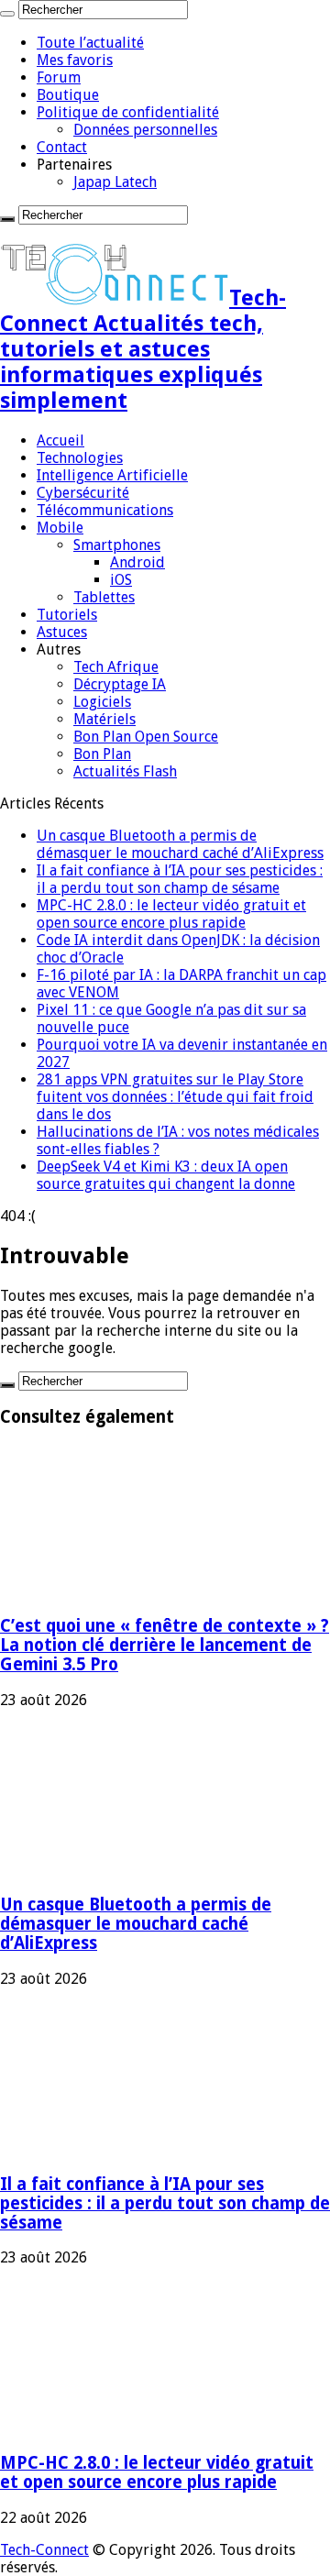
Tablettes (104, 597)
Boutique (68, 95)
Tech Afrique (116, 667)
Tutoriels (67, 615)
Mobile (60, 528)
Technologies (80, 458)
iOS (121, 580)
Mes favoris (75, 60)
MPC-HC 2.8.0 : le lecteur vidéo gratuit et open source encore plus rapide (171, 914)
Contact (62, 147)
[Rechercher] (7, 14)
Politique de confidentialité (128, 112)
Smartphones (117, 545)
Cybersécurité (83, 493)
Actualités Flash (125, 771)
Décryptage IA (120, 684)
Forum (59, 77)
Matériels (104, 719)
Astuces (62, 632)
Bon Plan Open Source (146, 737)
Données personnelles (145, 130)
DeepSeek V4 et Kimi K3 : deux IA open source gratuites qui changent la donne (166, 1175)
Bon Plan (102, 754)
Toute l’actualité (90, 43)
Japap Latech (115, 182)
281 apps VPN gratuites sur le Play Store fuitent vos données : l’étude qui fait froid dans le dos (175, 1097)
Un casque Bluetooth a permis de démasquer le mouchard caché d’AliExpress (180, 844)
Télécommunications (105, 510)
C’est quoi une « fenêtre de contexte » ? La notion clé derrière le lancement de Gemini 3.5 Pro (165, 1645)
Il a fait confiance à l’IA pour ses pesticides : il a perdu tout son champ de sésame (180, 879)
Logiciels (102, 702)
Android (137, 562)
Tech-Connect (44, 2550)
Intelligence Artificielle (112, 475)
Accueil (60, 440)
